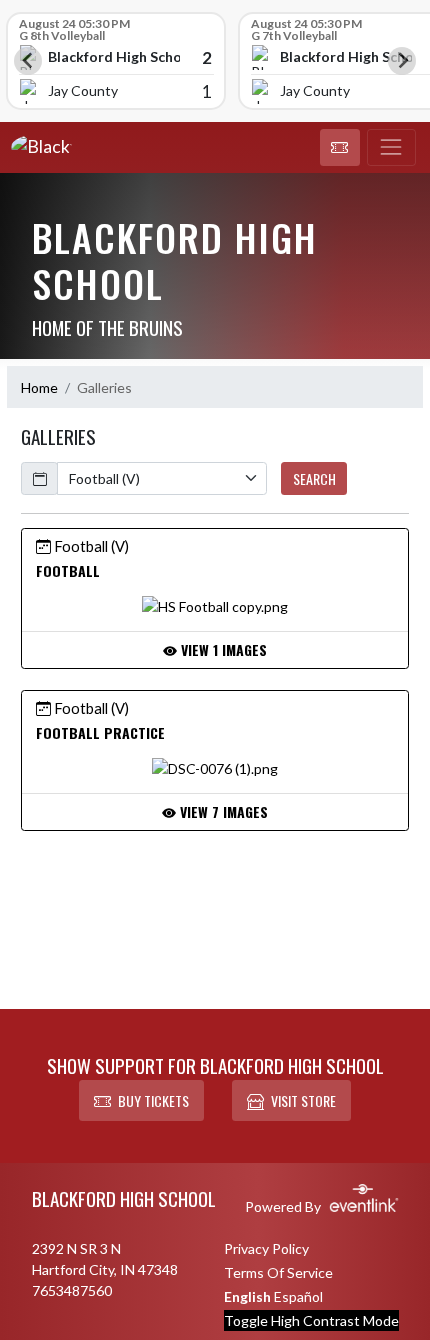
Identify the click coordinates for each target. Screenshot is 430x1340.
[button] (340, 148)
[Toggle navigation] (391, 148)
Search (314, 478)
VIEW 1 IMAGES (222, 649)
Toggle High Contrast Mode (311, 1320)
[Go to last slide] (28, 61)
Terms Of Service (278, 1272)
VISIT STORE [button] (303, 1100)
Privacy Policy (266, 1248)
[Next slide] (402, 61)
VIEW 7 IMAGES (222, 811)
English (247, 1296)
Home (39, 387)
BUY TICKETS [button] (153, 1100)
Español (298, 1296)
